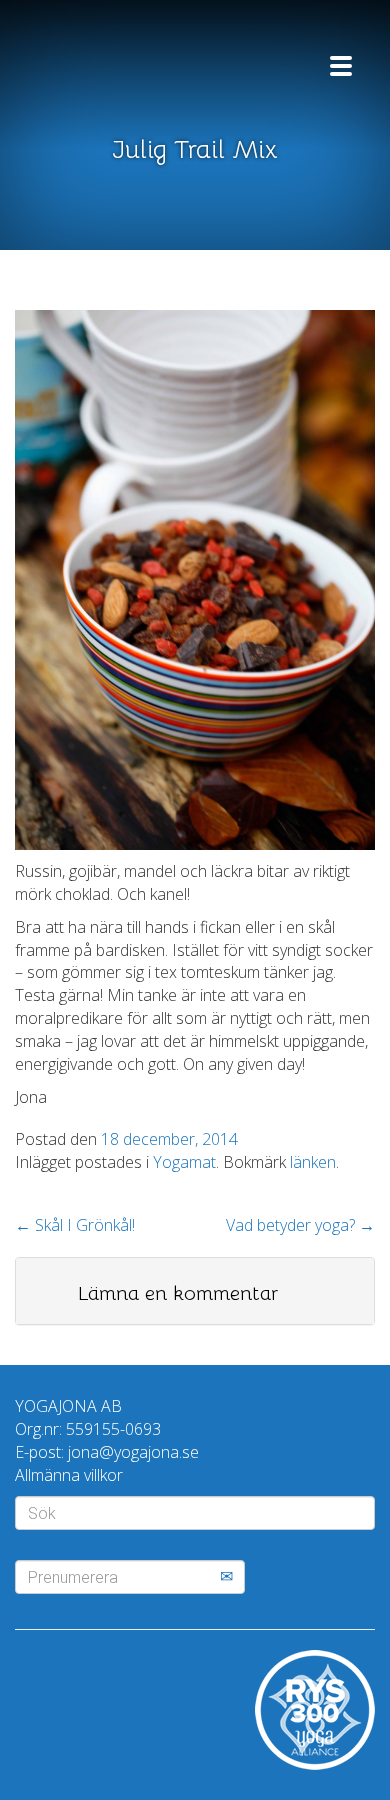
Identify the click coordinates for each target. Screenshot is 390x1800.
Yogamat (184, 1162)
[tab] (195, 1291)
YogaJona (135, 57)
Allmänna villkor (69, 1475)
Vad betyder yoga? (300, 1225)
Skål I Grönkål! (75, 1225)
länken (313, 1162)
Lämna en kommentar (178, 1293)
